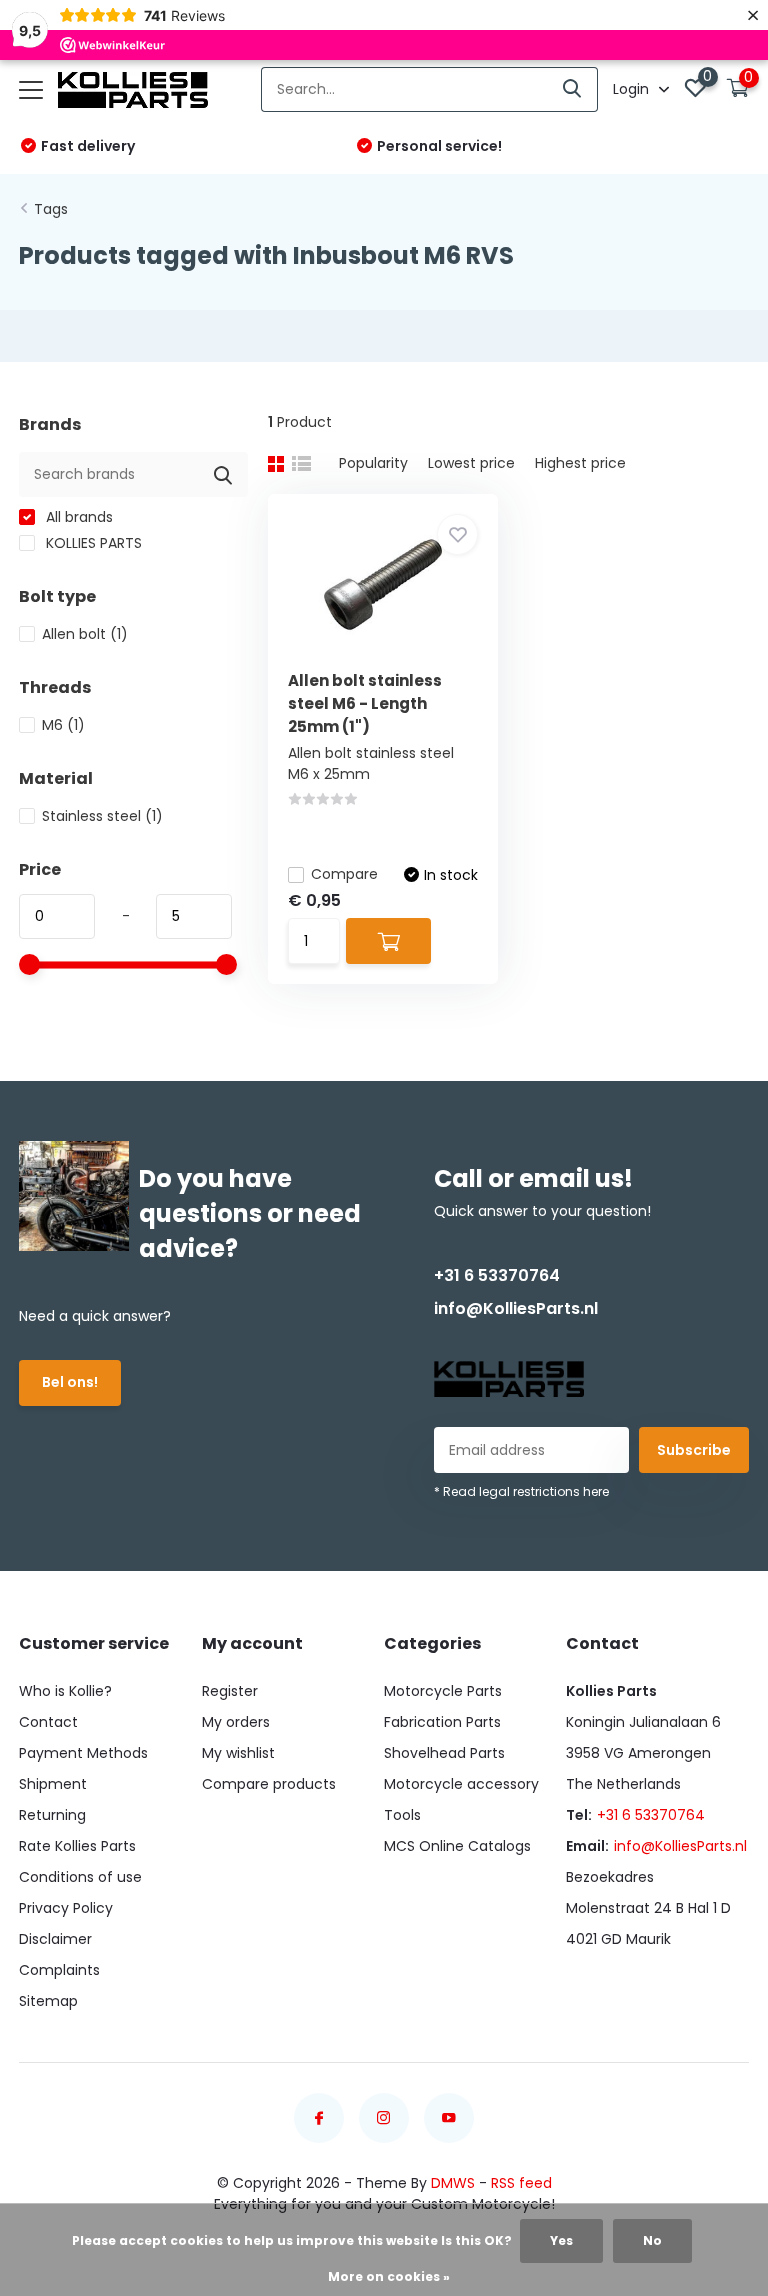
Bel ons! (70, 1382)
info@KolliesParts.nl (516, 1308)
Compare (344, 874)
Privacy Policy (66, 1908)
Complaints (59, 1970)
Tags (51, 209)
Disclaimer (55, 1939)
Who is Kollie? (65, 1691)
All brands (77, 517)
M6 (63, 725)
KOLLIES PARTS (92, 543)
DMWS (453, 2183)
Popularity (373, 463)
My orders (236, 1722)
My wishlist (238, 1753)
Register (230, 1691)
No (652, 2240)
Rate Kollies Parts (77, 1846)
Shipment (53, 1784)
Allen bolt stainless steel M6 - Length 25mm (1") (365, 703)
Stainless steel (102, 816)
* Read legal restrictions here (521, 1491)
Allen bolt (85, 634)
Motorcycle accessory (461, 1784)
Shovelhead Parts (444, 1753)
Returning (52, 1815)
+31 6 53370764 (497, 1275)
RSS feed (521, 2183)
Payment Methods (83, 1753)
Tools (402, 1815)
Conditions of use (80, 1877)
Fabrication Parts (442, 1722)
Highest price (580, 463)
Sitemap (48, 2001)
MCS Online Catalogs (457, 1846)
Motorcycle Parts (443, 1691)
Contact (48, 1722)
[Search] (573, 89)
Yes (561, 2240)
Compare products (269, 1784)
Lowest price (471, 463)
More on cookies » (389, 2276)
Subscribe (694, 1450)
